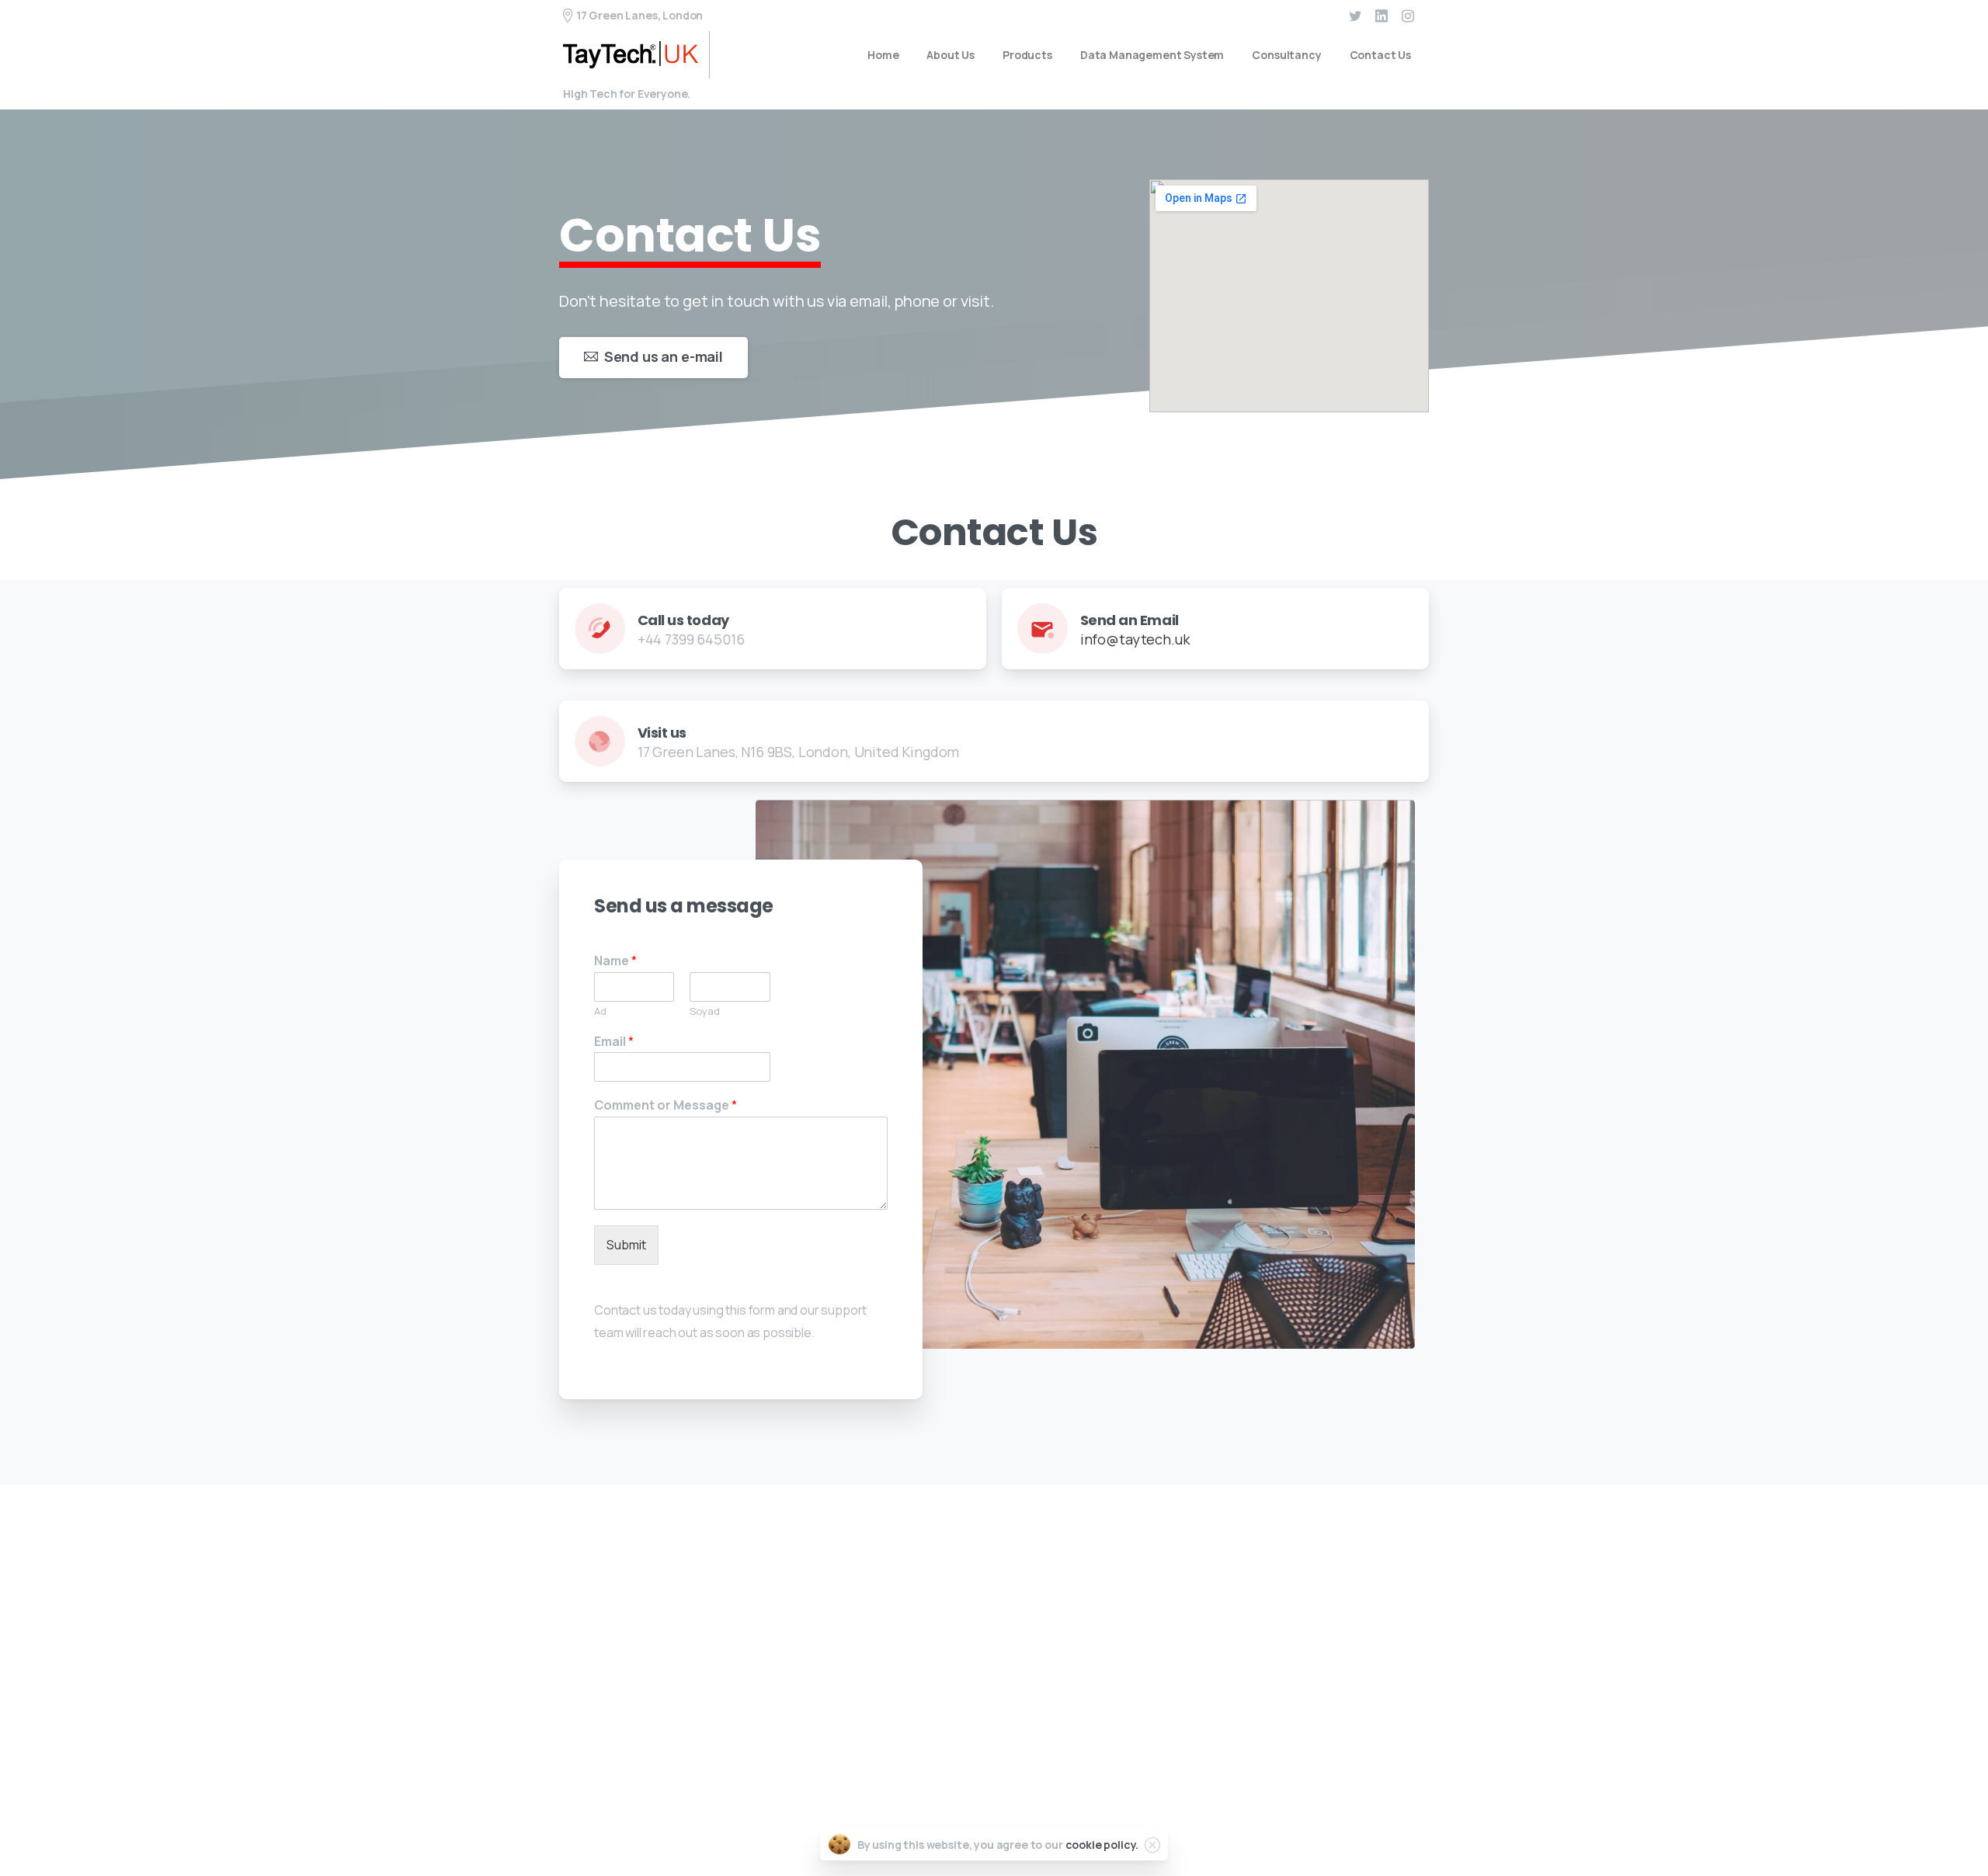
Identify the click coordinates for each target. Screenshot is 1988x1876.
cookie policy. (1102, 1845)
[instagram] (1408, 16)
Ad (600, 1011)
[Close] (1152, 1845)
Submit (626, 1245)
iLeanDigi (1300, 1818)
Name (615, 961)
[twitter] (1355, 16)
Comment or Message (666, 1105)
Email (614, 1042)
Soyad (705, 1011)
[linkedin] (1382, 16)
